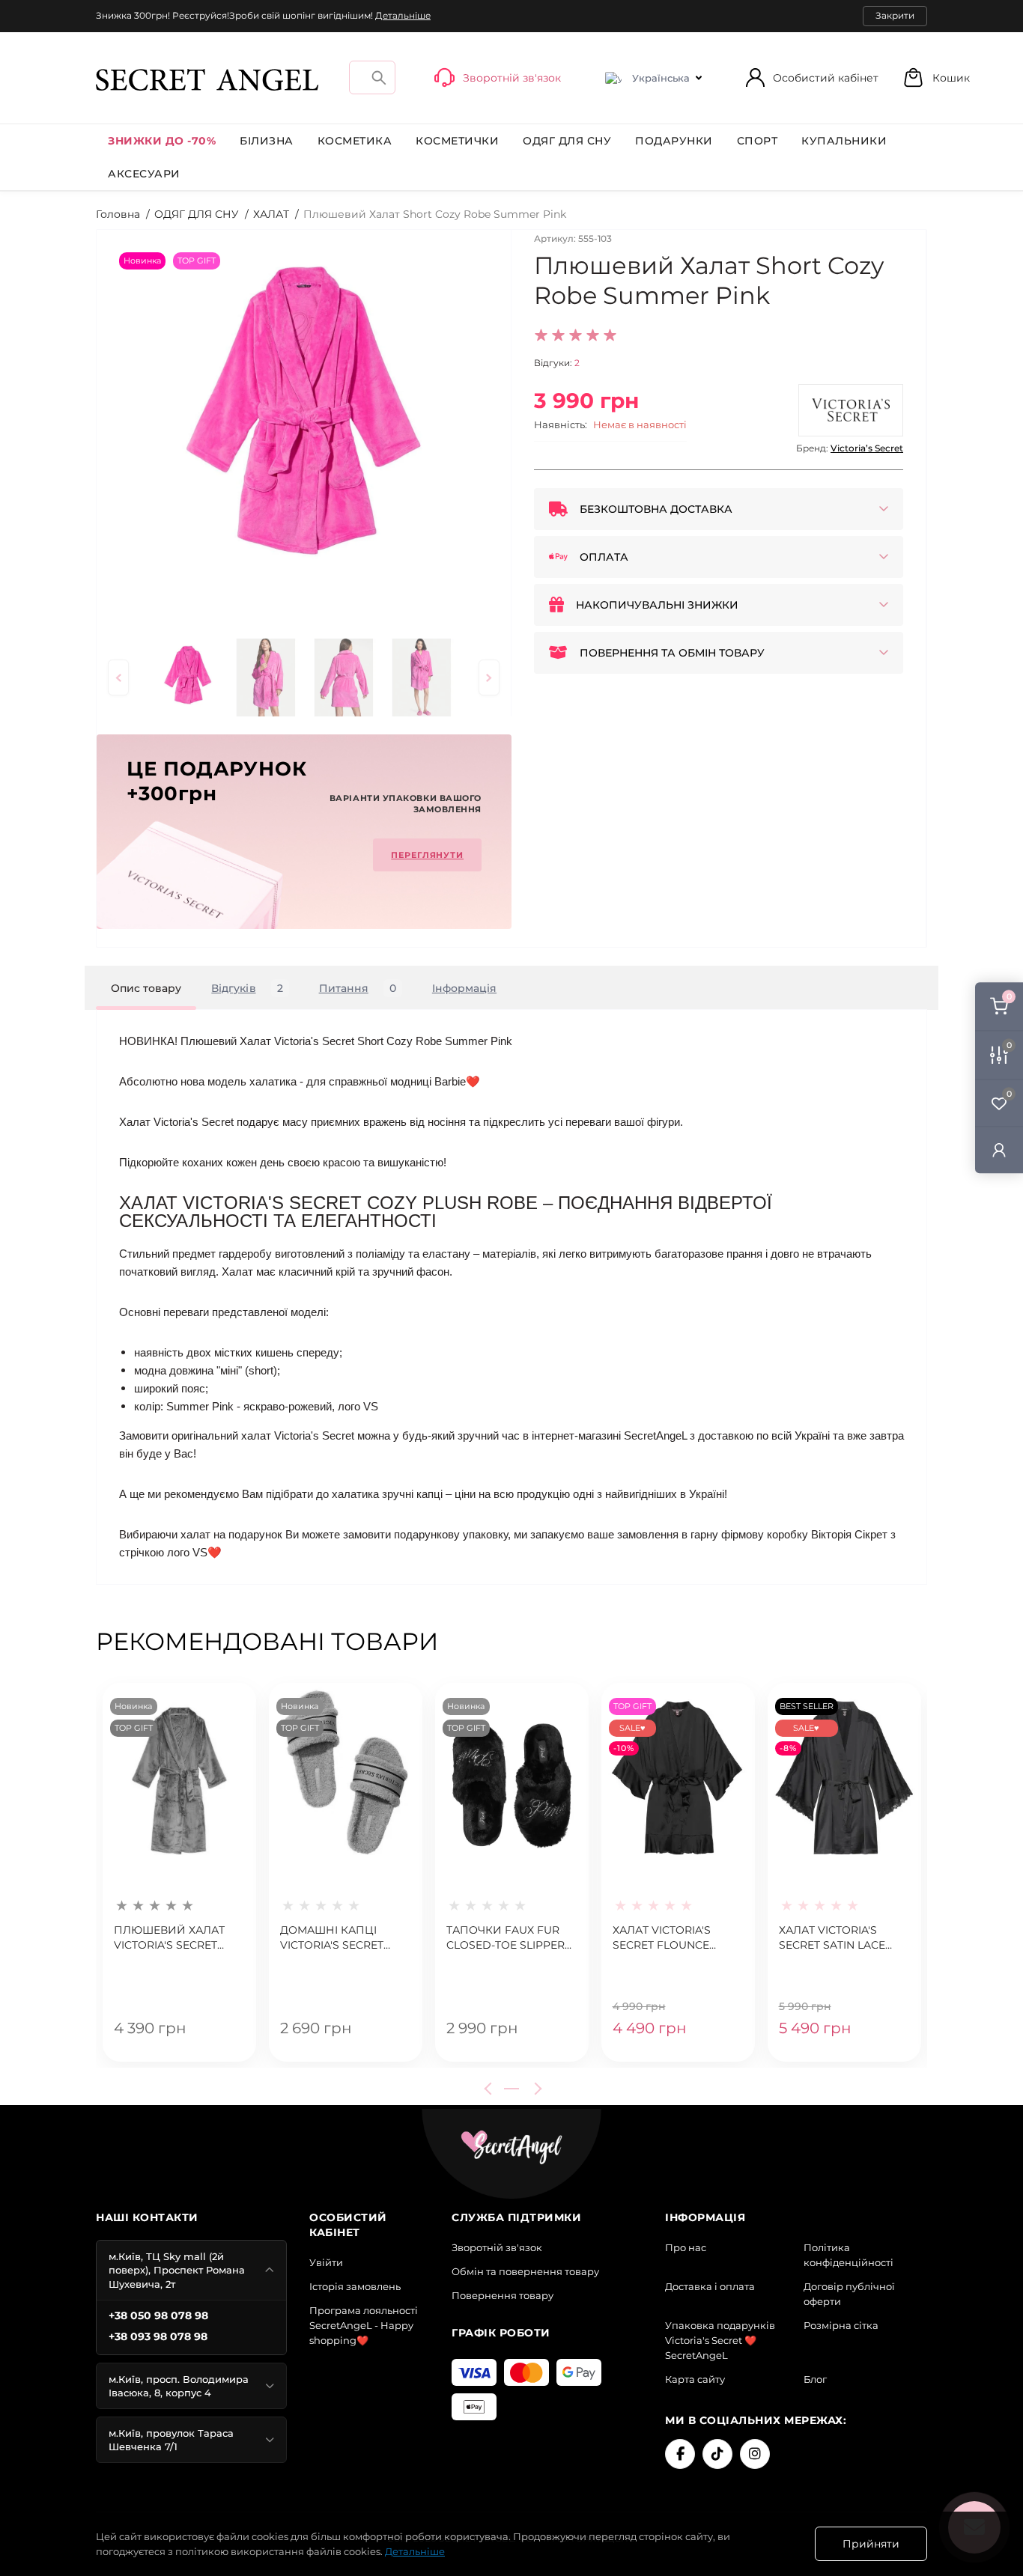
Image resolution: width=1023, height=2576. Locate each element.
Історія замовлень (355, 2286)
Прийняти (871, 2544)
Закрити (895, 15)
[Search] (379, 77)
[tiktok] (717, 2454)
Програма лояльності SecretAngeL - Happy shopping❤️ (364, 2325)
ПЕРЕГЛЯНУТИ (427, 855)
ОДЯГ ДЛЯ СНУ (567, 141)
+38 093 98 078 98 (158, 2336)
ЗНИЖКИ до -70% (162, 141)
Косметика (355, 141)
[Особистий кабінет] (999, 1150)
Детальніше (403, 15)
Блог (815, 2379)
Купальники (844, 141)
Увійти (326, 2262)
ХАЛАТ (271, 214)
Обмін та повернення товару (525, 2271)
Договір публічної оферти (849, 2294)
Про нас (686, 2247)
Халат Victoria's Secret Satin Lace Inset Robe (832, 1938)
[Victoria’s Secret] (851, 410)
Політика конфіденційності (849, 2255)
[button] (936, 77)
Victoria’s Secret (867, 448)
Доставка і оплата (710, 2286)
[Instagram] (755, 2454)
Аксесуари (144, 174)
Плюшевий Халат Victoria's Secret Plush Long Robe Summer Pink (169, 1938)
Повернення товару (503, 2295)
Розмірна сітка (841, 2325)
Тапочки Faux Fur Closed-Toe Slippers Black (509, 1938)
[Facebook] (680, 2454)
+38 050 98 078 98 (158, 2315)
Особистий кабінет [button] (826, 78)
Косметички (457, 141)
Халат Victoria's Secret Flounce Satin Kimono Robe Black (670, 1938)
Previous (491, 2089)
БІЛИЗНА (267, 141)
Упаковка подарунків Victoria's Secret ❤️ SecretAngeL (720, 2340)
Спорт (758, 141)
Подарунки (674, 141)
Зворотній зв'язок (497, 2247)
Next (535, 2089)
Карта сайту (695, 2379)
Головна (118, 214)
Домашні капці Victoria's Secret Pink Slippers (332, 1938)
